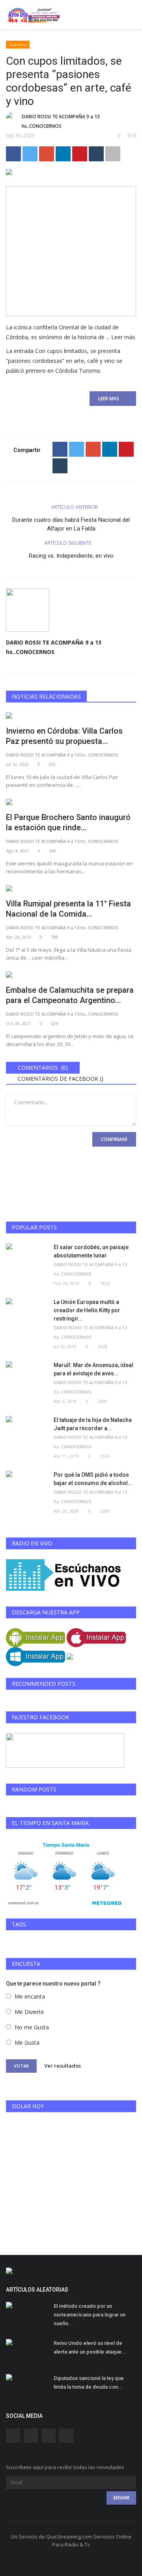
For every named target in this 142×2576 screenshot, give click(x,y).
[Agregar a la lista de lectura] (113, 154)
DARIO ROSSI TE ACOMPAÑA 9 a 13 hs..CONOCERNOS (61, 121)
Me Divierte (29, 2012)
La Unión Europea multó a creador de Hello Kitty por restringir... (87, 1310)
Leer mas (111, 399)
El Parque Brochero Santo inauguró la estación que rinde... (68, 822)
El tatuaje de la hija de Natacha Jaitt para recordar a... (93, 1424)
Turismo (18, 44)
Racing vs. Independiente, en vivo (71, 556)
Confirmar (114, 1139)
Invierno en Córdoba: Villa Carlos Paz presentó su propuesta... (64, 736)
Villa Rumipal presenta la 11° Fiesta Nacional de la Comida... (68, 909)
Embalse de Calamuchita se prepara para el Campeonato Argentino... (70, 995)
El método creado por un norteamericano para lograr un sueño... (90, 2315)
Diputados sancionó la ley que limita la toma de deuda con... (89, 2383)
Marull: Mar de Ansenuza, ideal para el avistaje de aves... (93, 1369)
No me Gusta (32, 2027)
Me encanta (30, 1996)
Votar (21, 2066)
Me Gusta (27, 2043)
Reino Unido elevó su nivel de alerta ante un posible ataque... (90, 2347)
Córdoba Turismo (78, 371)
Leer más (123, 337)
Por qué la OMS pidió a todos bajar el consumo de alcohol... (93, 1479)
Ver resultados (63, 2066)
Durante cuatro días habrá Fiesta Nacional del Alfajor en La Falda (71, 524)
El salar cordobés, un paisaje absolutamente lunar (91, 1251)
